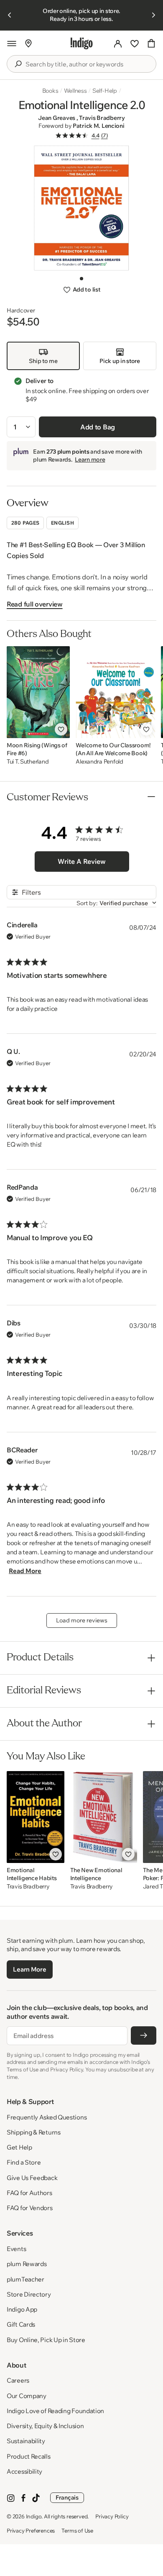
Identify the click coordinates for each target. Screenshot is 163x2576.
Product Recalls (29, 2456)
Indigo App (22, 2309)
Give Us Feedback (32, 2178)
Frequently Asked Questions (47, 2117)
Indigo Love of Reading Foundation (55, 2411)
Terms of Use (77, 2530)
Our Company (27, 2396)
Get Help (19, 2147)
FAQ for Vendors (30, 2208)
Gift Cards (21, 2324)
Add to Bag (98, 427)
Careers (18, 2380)
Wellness (75, 91)
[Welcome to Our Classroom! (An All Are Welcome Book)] (115, 692)
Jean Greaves (57, 118)
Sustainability (26, 2441)
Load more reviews (82, 1620)
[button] (12, 43)
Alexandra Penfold (99, 762)
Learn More (29, 1969)
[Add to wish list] (61, 729)
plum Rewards (27, 2264)
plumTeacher (25, 2279)
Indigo (34, 2516)
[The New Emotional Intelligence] (104, 1817)
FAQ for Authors (29, 2193)
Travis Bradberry (102, 118)
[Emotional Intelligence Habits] (36, 1817)
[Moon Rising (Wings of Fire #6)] (38, 692)
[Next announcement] (153, 15)
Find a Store (24, 2162)
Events (16, 2249)
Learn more (90, 459)
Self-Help (105, 91)
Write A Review (82, 861)
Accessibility (24, 2471)
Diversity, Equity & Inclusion (45, 2426)
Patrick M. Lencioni (99, 126)
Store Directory (29, 2294)
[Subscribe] (144, 2035)
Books (50, 91)
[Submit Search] (18, 64)
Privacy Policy (112, 2516)
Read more (25, 1571)
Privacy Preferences (31, 2530)
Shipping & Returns (34, 2132)
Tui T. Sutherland (28, 762)
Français (67, 2497)
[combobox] (87, 64)
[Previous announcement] (10, 15)
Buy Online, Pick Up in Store (46, 2340)
